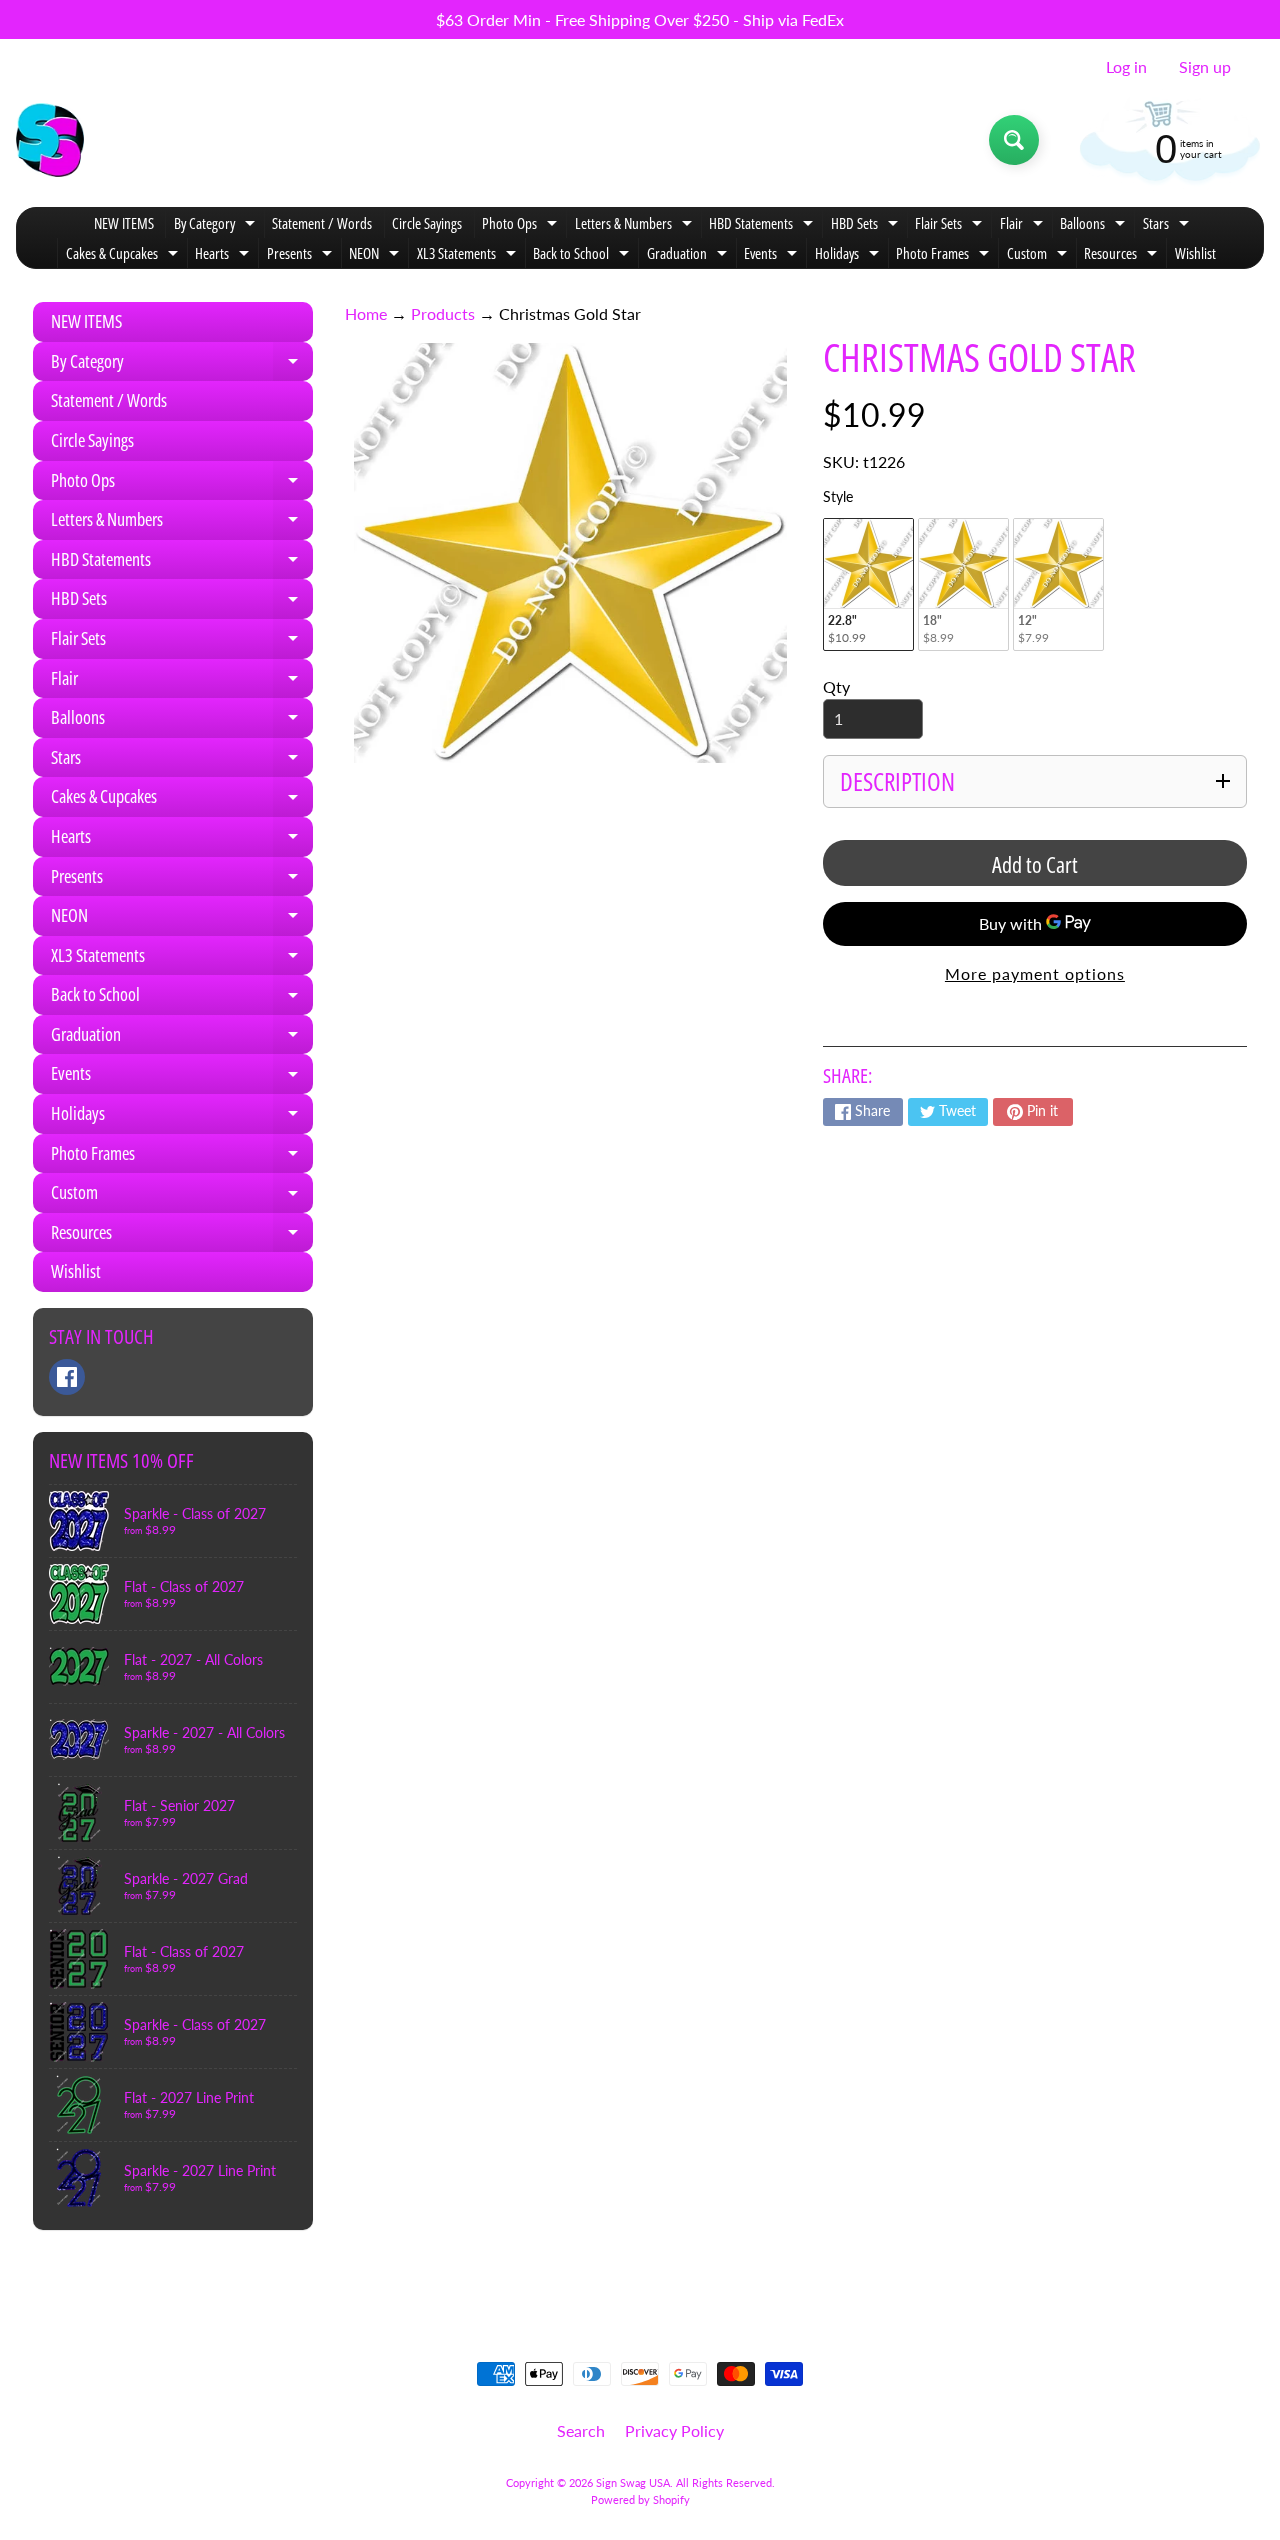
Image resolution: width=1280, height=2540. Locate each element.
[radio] (868, 584)
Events (773, 255)
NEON (376, 255)
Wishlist (1195, 253)
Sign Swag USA (633, 2482)
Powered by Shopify (640, 2499)
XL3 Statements (469, 255)
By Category (217, 225)
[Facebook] (67, 1377)
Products (443, 313)
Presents (302, 255)
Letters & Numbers (636, 225)
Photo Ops (522, 225)
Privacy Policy (674, 2430)
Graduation (689, 255)
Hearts (224, 255)
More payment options (1035, 973)
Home (366, 313)
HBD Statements (763, 225)
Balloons (1095, 225)
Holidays (849, 255)
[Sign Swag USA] (50, 140)
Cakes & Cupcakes (124, 255)
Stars (1168, 225)
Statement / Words (322, 223)
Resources (1123, 255)
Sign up (1205, 67)
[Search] (1014, 140)
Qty (836, 686)
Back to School (583, 255)
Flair (1024, 225)
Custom (1039, 255)
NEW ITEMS (124, 223)
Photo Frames (945, 255)
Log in (1126, 67)
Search (581, 2430)
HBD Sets (867, 225)
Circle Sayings (427, 223)
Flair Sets (951, 225)
